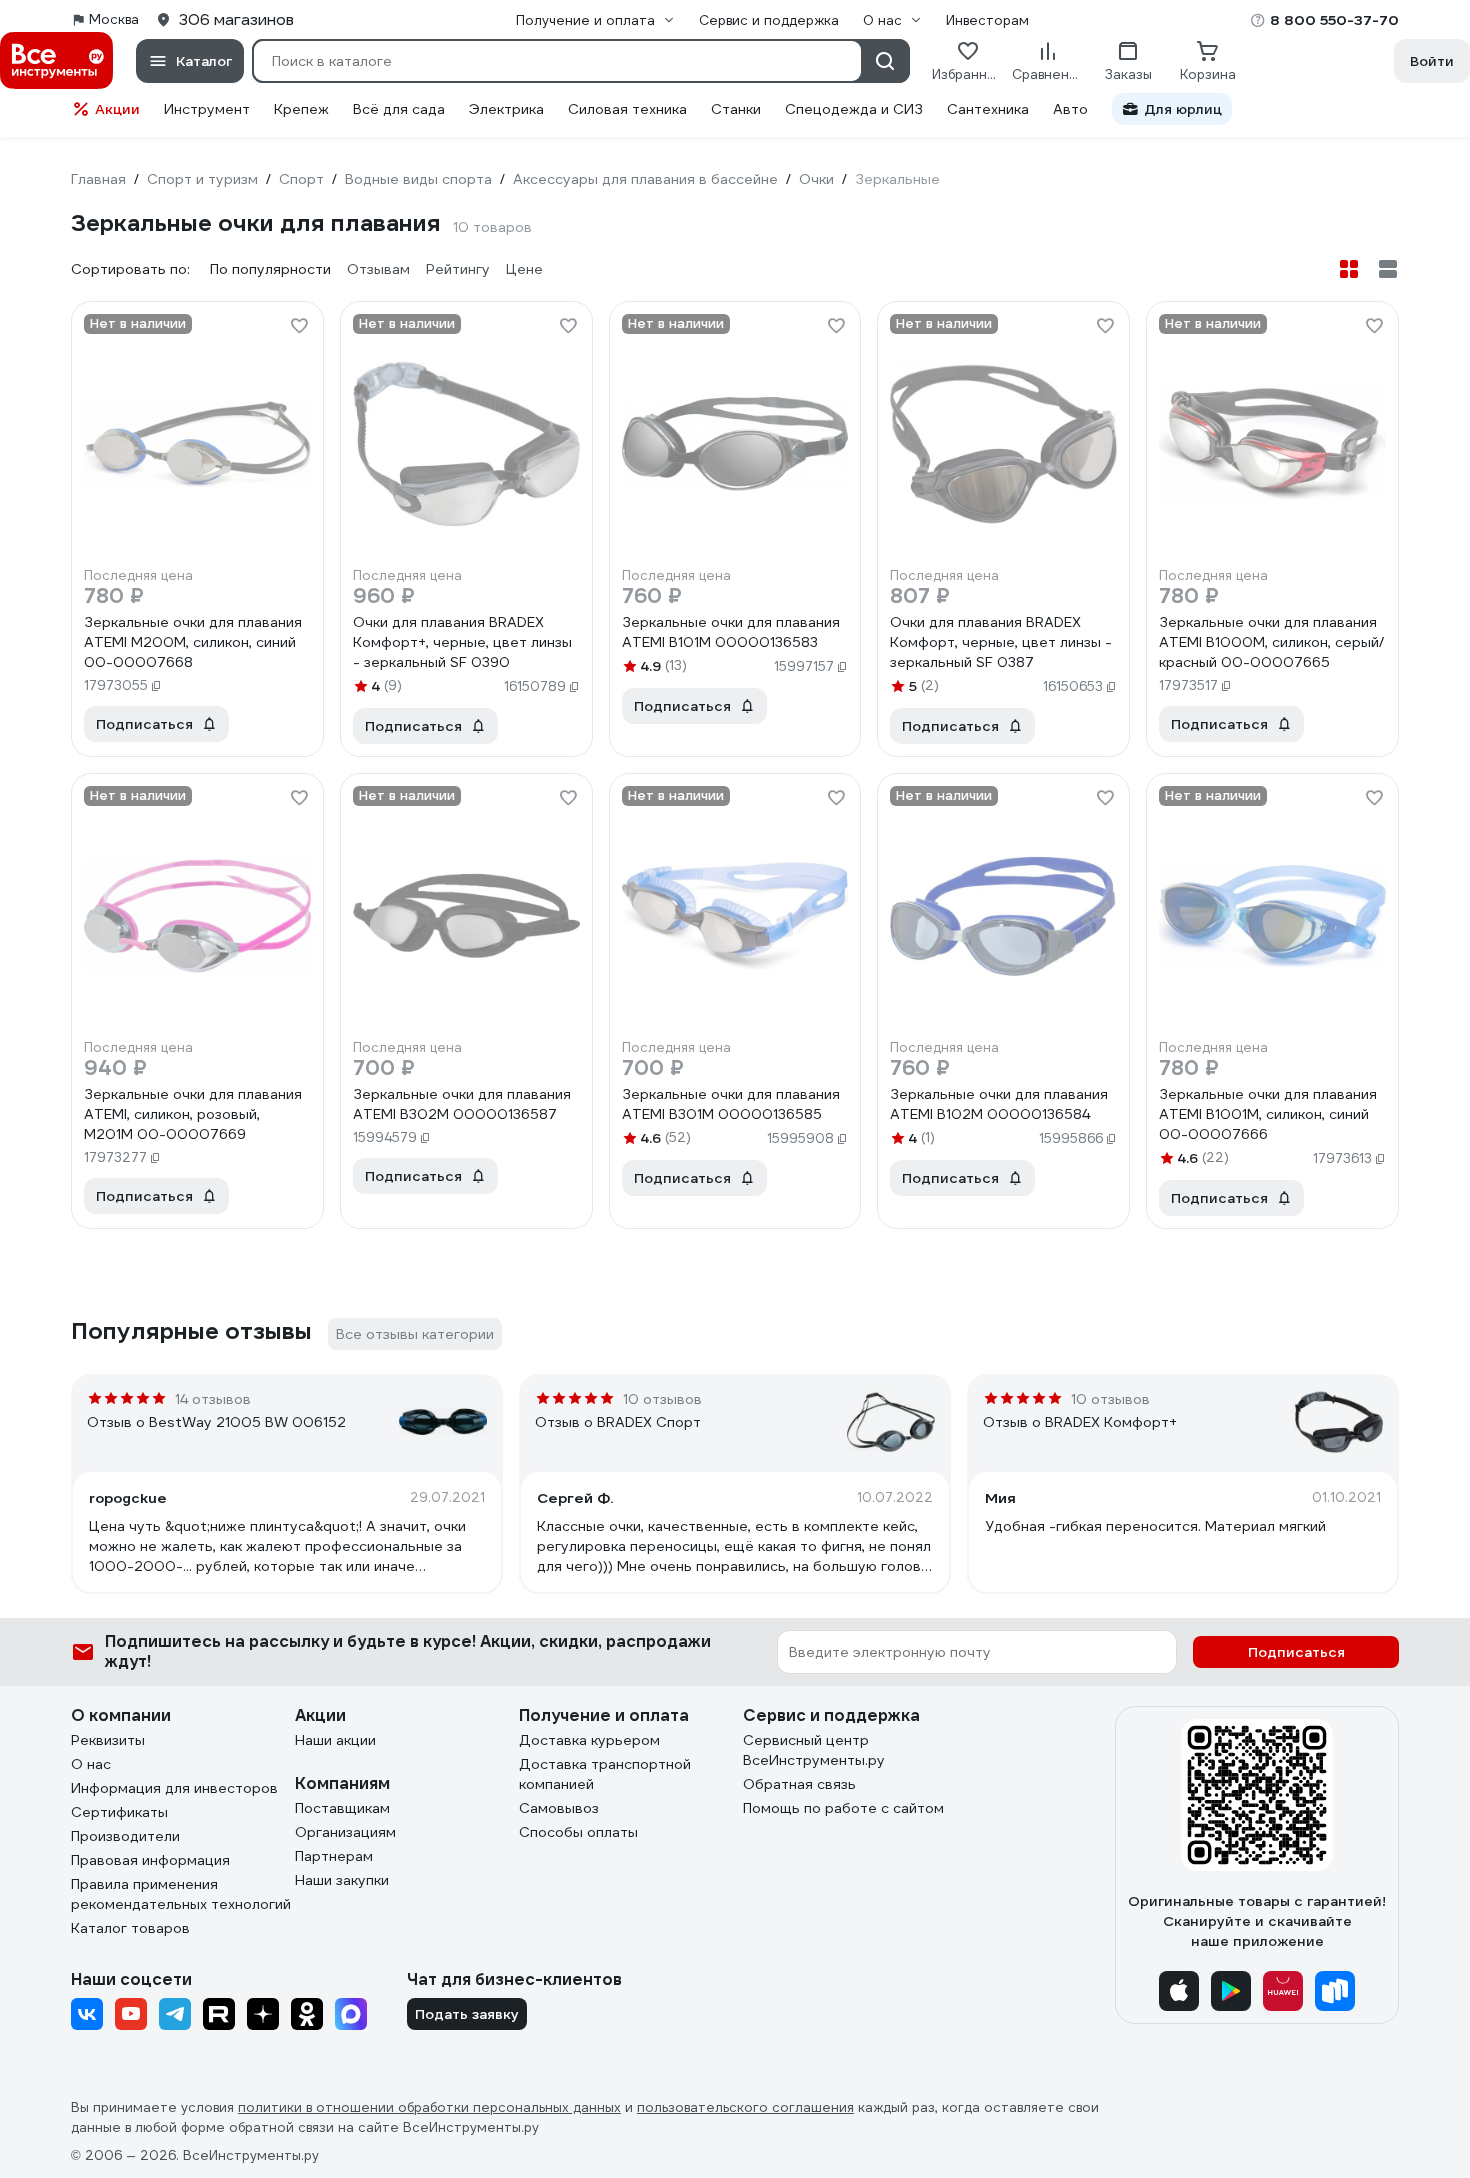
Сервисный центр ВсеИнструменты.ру (814, 1750)
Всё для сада (399, 109)
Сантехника (988, 109)
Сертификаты (119, 1812)
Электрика (506, 109)
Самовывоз (559, 1808)
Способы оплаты (578, 1832)
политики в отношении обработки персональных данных (429, 2107)
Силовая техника (627, 109)
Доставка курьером (589, 1740)
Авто (1070, 109)
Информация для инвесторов (174, 1788)
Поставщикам (342, 1808)
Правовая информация (150, 1860)
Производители (125, 1836)
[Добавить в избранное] (299, 326)
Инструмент (207, 109)
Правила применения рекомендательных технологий (181, 1894)
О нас (91, 1764)
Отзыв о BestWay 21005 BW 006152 (216, 1422)
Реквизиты (108, 1740)
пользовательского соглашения (745, 2107)
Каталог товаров (130, 1928)
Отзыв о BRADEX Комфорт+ (1080, 1422)
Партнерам (334, 1856)
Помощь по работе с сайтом (843, 1808)
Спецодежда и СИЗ (854, 109)
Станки (736, 109)
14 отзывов (213, 1399)
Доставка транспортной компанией (605, 1774)
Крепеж (301, 109)
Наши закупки (342, 1880)
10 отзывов (662, 1399)
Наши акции (335, 1740)
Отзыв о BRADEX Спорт (618, 1422)
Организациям (345, 1832)
